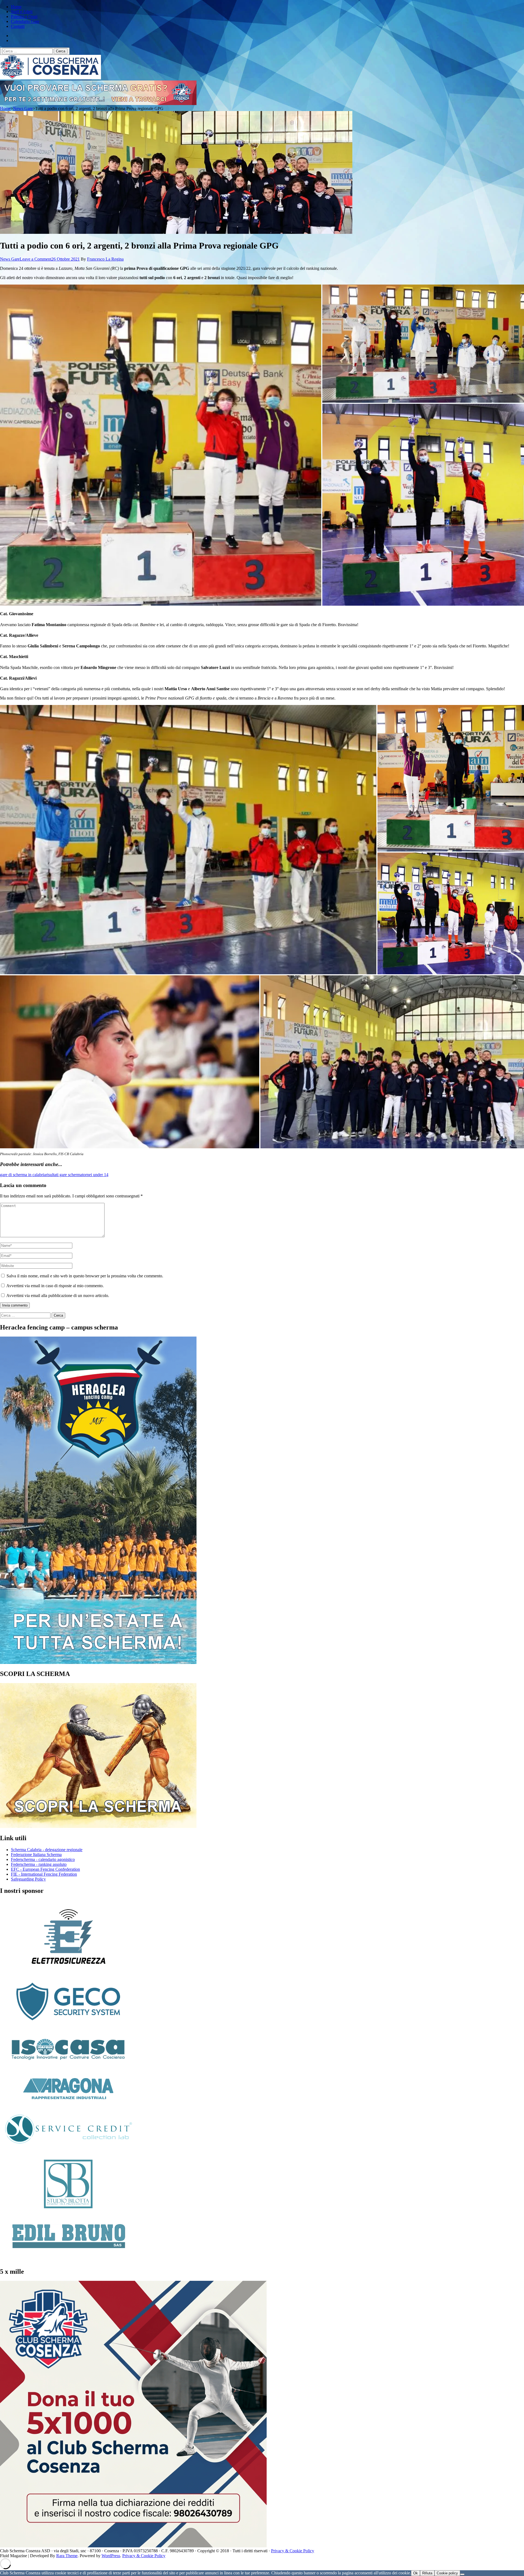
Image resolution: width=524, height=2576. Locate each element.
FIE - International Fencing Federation (44, 1874)
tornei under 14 (95, 1175)
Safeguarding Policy (28, 1879)
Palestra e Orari (24, 17)
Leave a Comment (35, 259)
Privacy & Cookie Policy (293, 2551)
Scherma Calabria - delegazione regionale (47, 1850)
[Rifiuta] (462, 2574)
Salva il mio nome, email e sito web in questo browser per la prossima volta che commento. (85, 1276)
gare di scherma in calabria (23, 1175)
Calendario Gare (25, 21)
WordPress (111, 2556)
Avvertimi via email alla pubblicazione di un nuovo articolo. (58, 1296)
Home (16, 7)
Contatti (18, 26)
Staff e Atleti (22, 12)
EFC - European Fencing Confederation (45, 1869)
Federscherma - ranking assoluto (39, 1864)
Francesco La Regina (105, 259)
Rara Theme (67, 2556)
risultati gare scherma (64, 1175)
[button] (161, 445)
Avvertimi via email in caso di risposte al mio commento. (55, 1286)
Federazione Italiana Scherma (36, 1855)
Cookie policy (447, 2573)
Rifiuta (427, 2573)
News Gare (10, 259)
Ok (416, 2573)
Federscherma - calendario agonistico (43, 1859)
